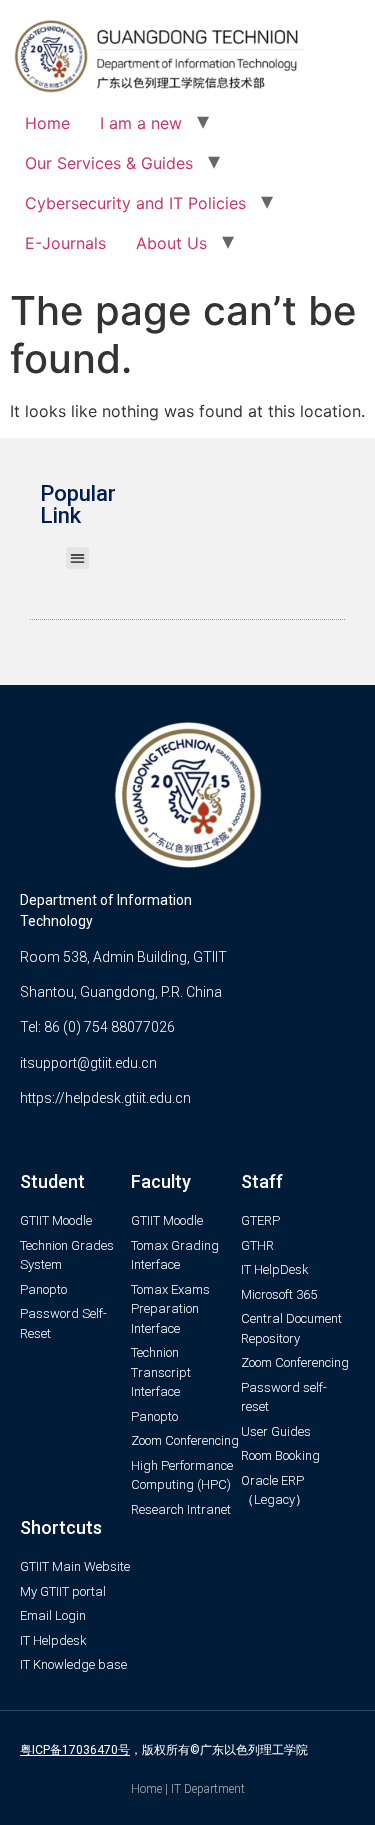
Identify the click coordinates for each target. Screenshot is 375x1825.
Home (47, 123)
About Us (171, 243)
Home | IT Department (188, 1789)
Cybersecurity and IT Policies (135, 203)
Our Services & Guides (109, 163)
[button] (77, 558)
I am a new (141, 123)
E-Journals (65, 243)
